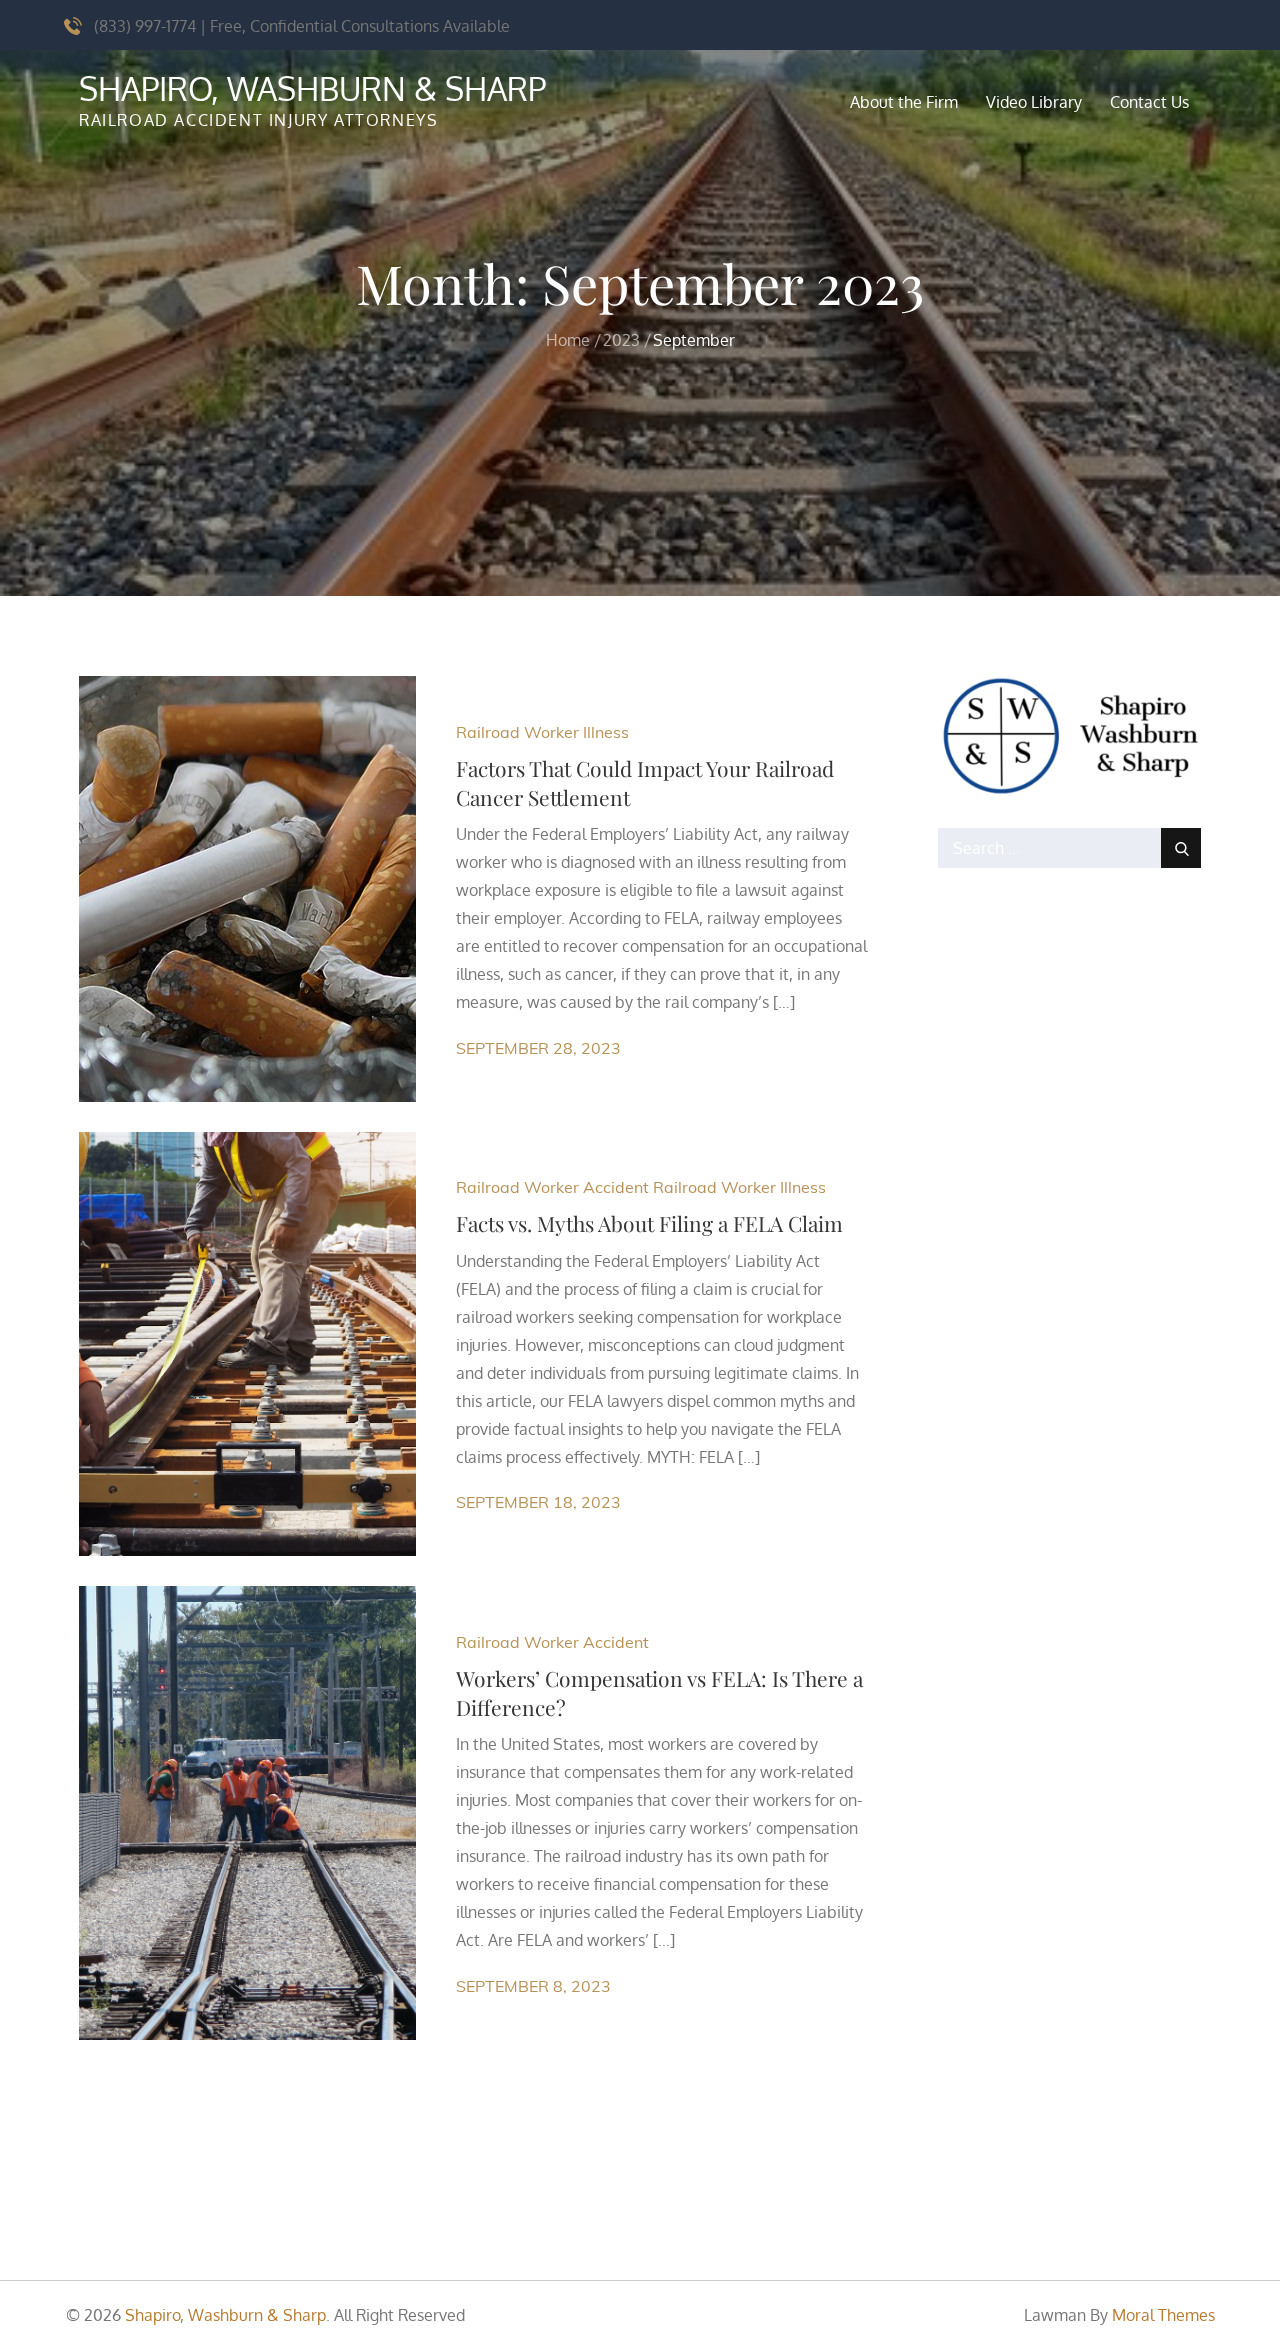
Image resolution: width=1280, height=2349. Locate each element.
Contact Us (1149, 102)
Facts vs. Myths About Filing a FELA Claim (649, 1223)
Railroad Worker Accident (552, 1187)
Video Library (1034, 102)
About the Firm (904, 102)
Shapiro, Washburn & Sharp (312, 88)
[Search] (1181, 848)
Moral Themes (1163, 2315)
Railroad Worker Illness (542, 732)
